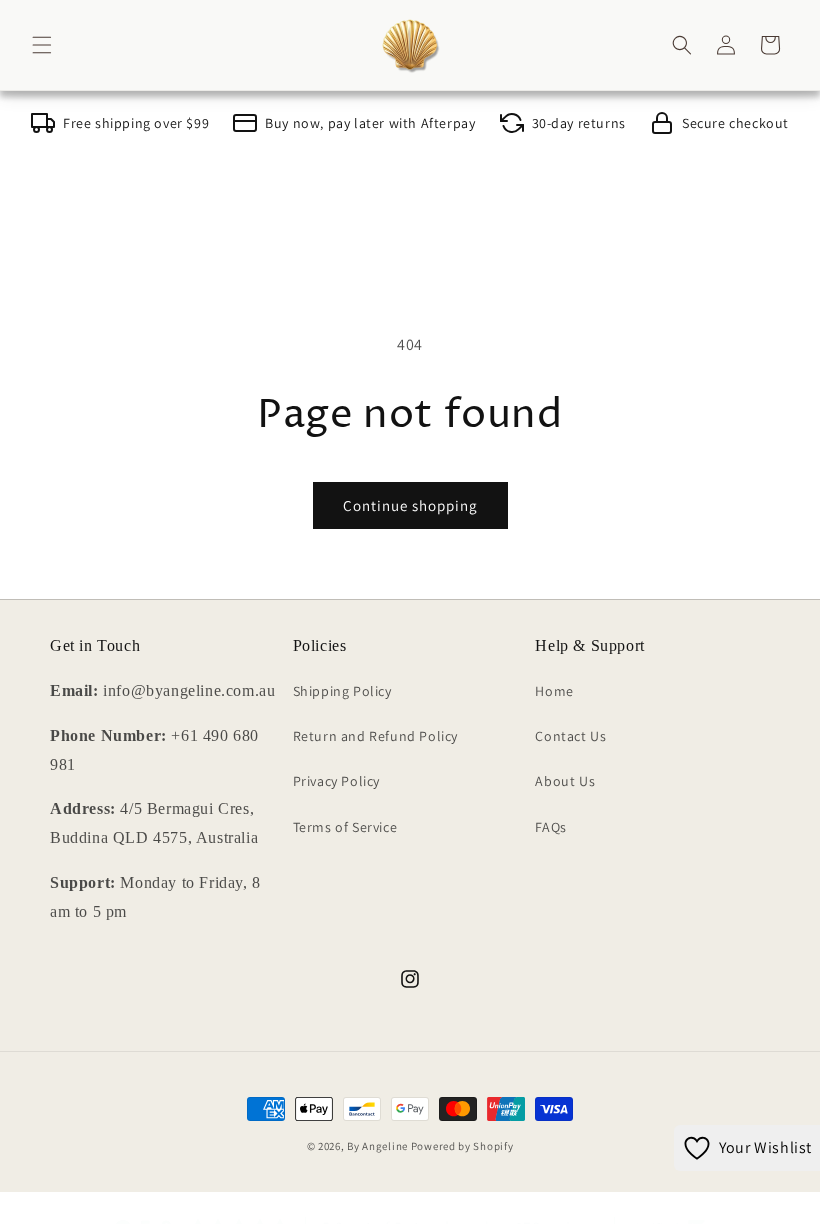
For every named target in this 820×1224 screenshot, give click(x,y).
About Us (565, 781)
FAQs (550, 827)
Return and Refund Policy (375, 736)
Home (554, 691)
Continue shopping (410, 505)
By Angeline (377, 1146)
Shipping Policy (342, 691)
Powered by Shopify (462, 1146)
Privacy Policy (336, 781)
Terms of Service (345, 827)
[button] (42, 45)
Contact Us (570, 736)
